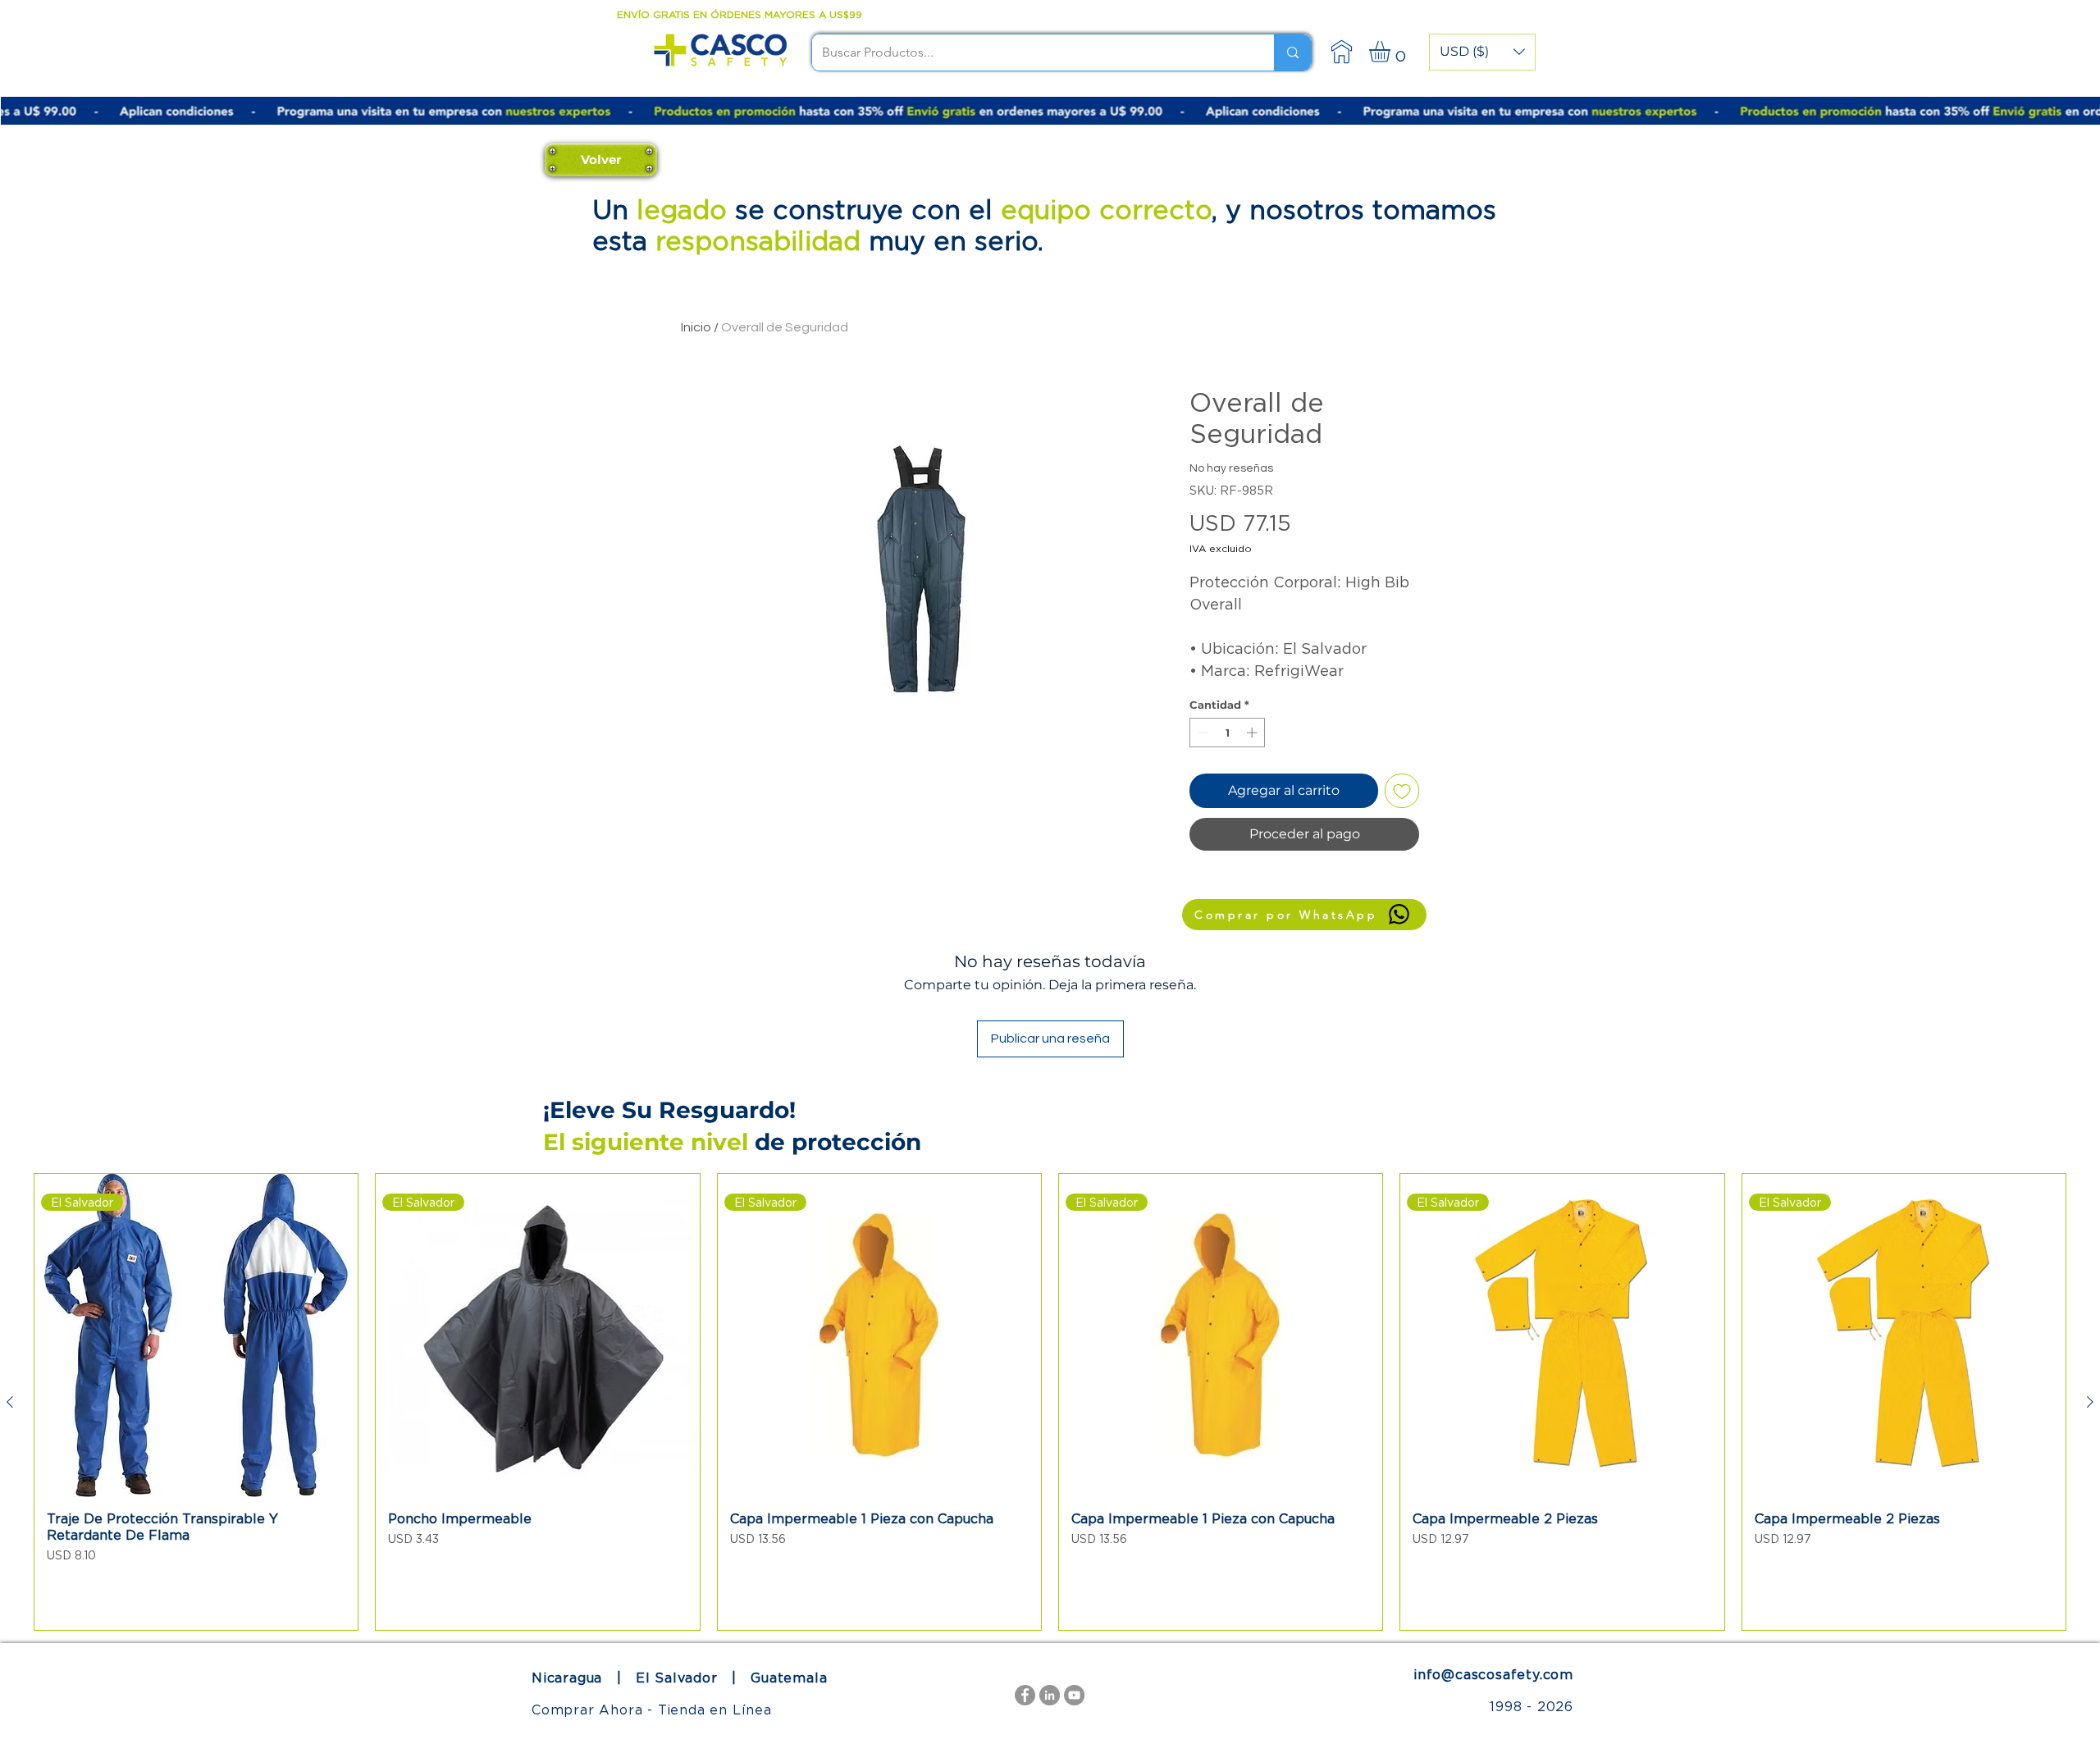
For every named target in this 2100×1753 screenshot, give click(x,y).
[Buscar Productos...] (1292, 52)
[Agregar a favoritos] (1402, 791)
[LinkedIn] (1050, 1695)
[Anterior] (10, 1402)
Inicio (696, 327)
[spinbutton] (1228, 733)
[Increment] (1253, 733)
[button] (1482, 52)
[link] (1392, 52)
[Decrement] (1202, 733)
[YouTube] (1074, 1695)
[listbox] (1482, 52)
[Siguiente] (2090, 1402)
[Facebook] (1025, 1695)
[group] (1050, 1402)
